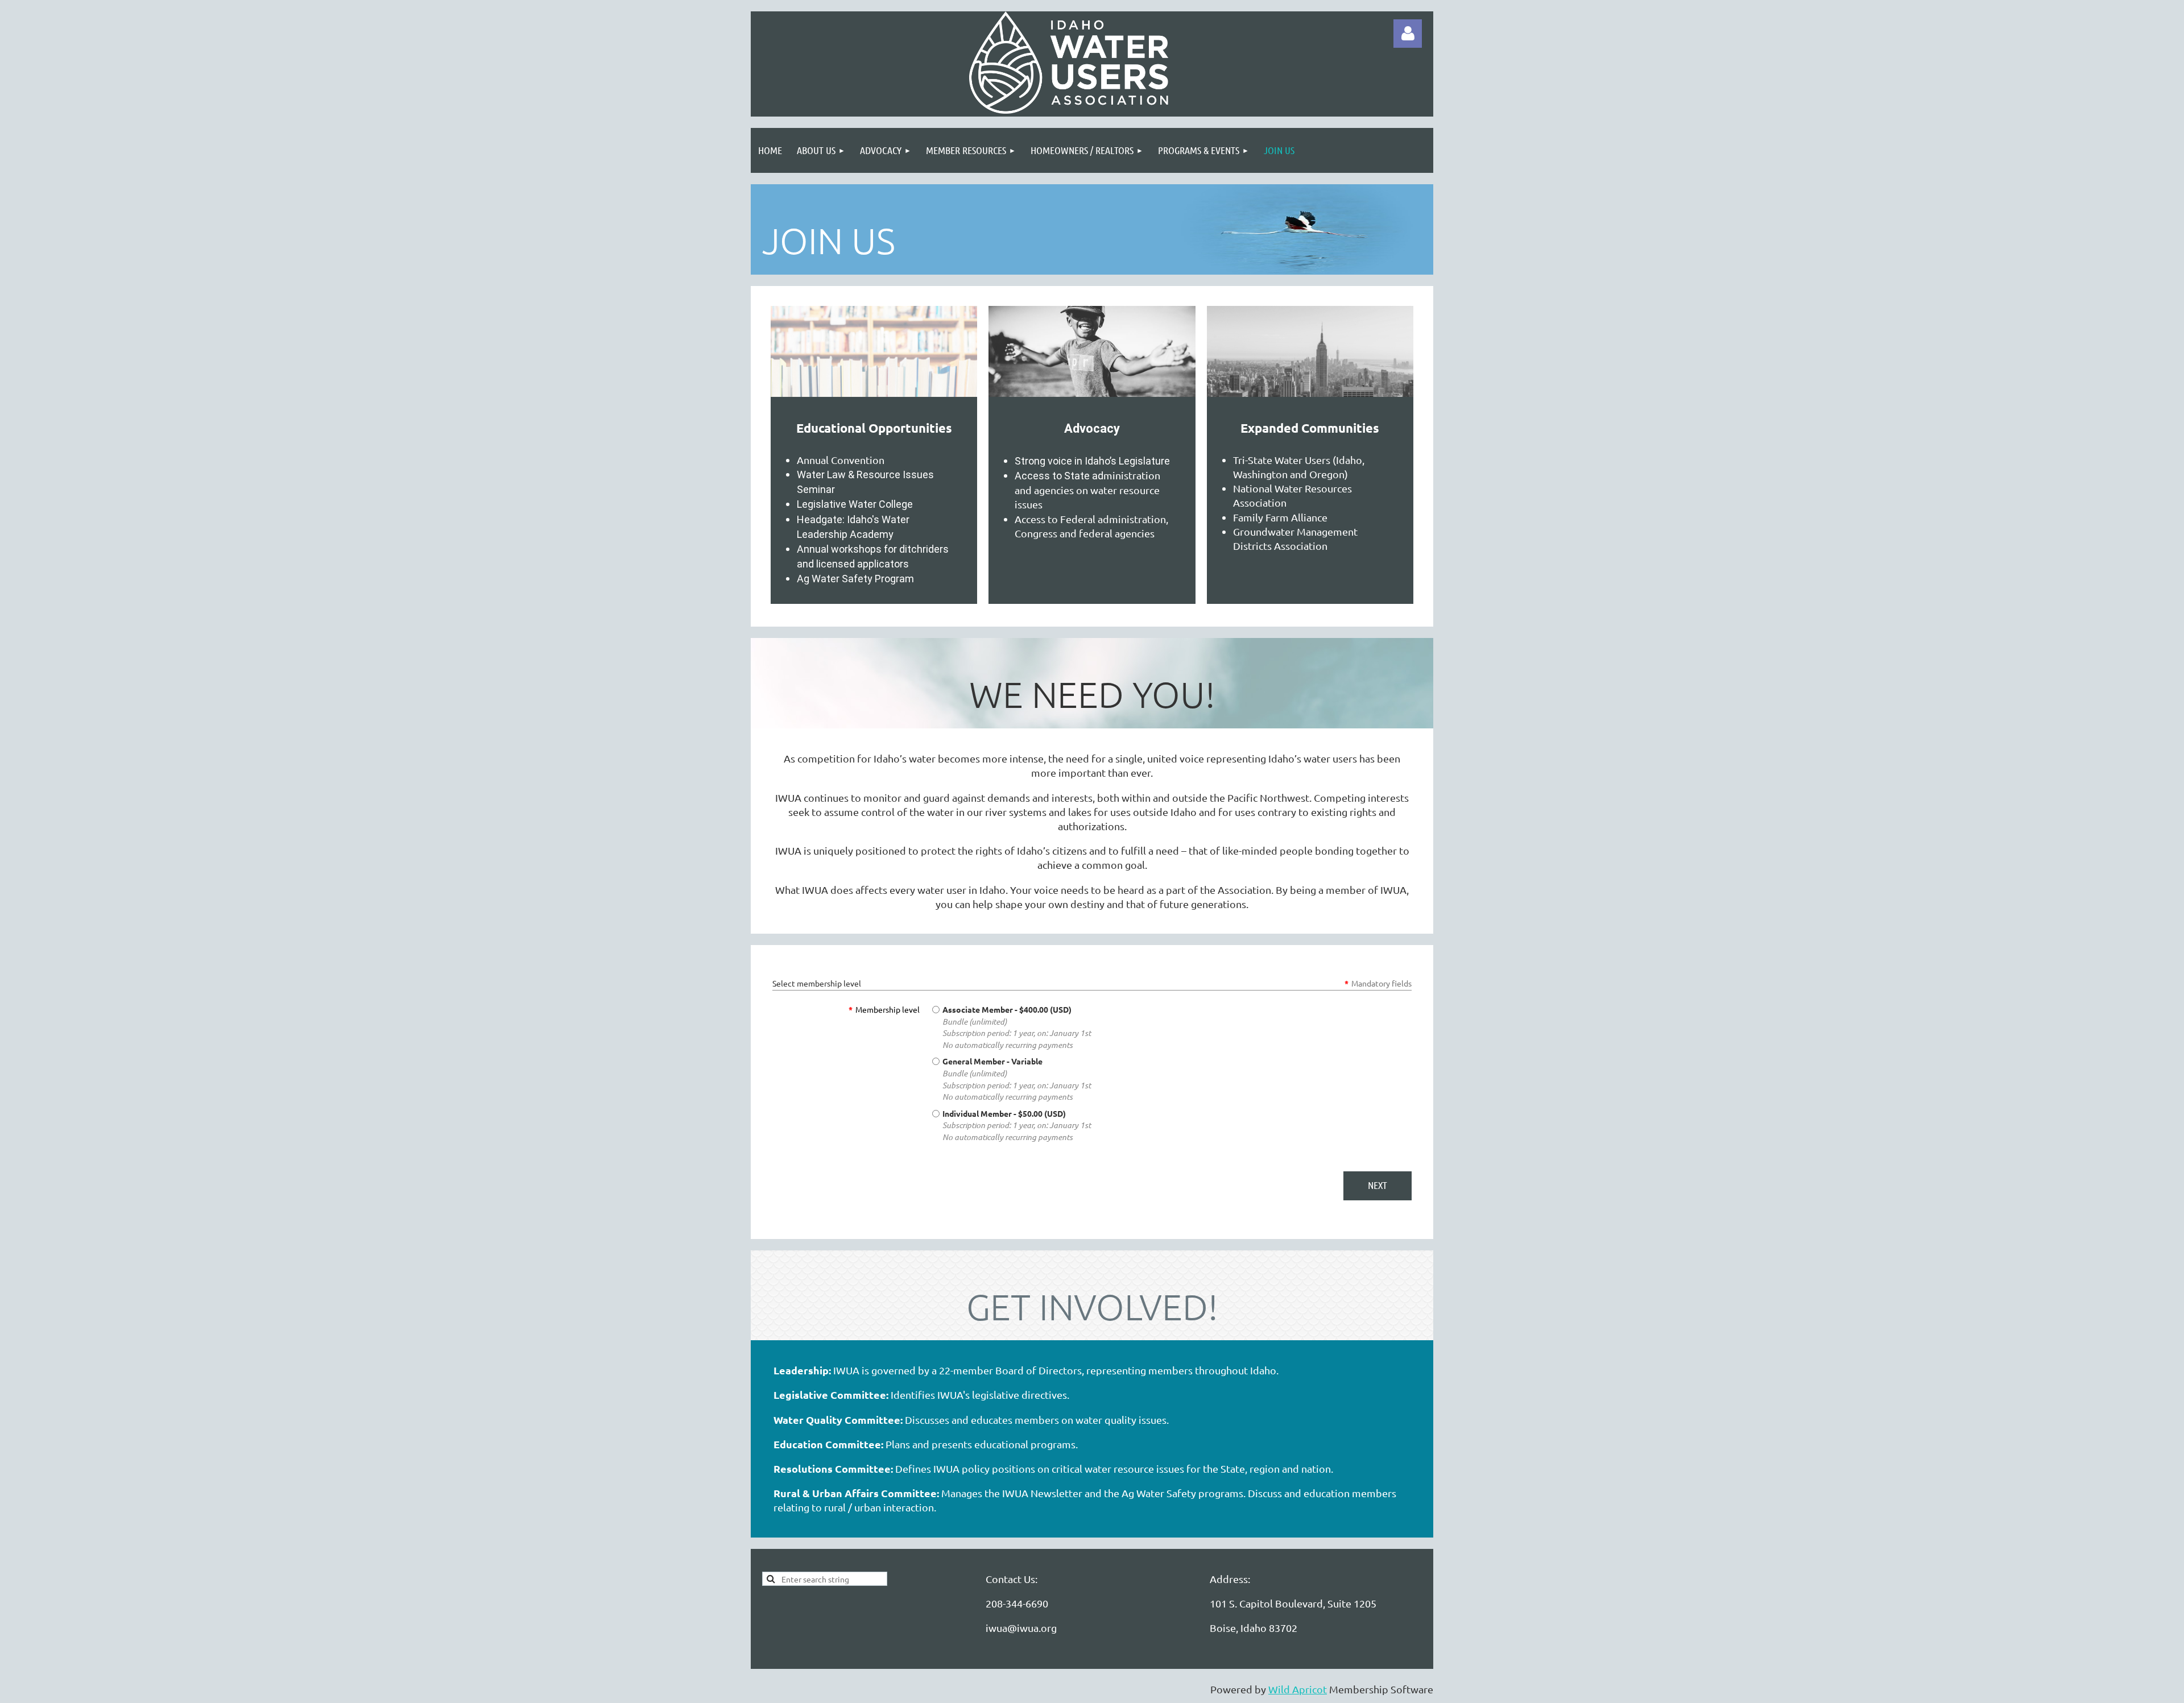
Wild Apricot (1298, 1689)
